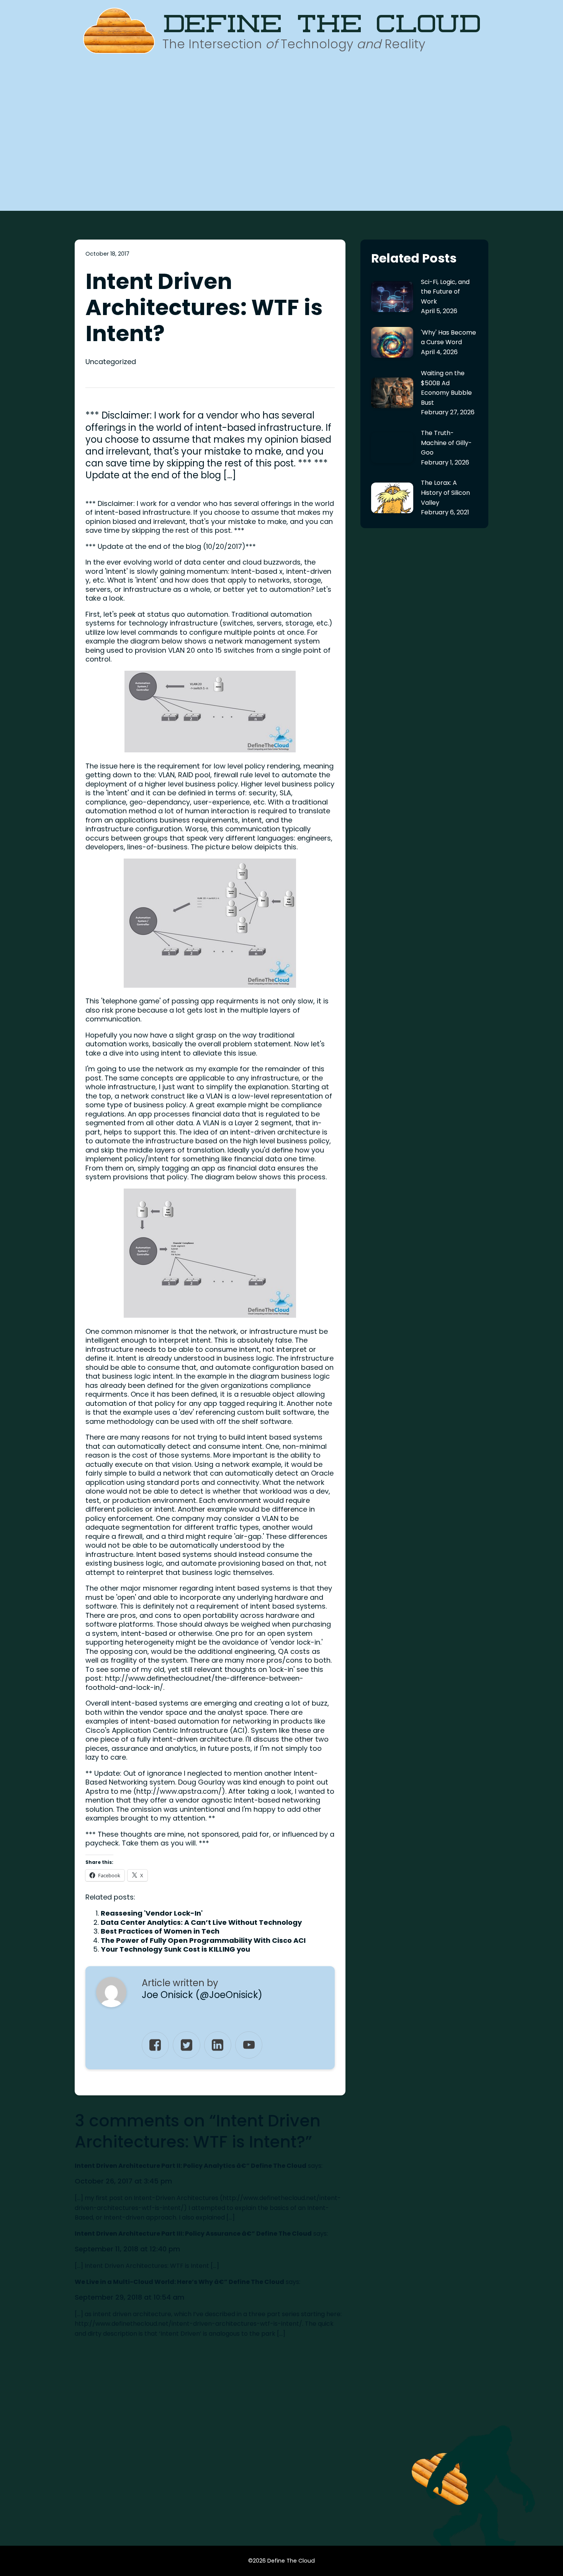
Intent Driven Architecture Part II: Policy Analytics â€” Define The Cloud (191, 2166)
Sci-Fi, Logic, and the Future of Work (445, 292)
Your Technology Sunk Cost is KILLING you (175, 1949)
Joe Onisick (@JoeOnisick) (202, 1995)
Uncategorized (111, 362)
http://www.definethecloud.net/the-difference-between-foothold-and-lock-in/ (194, 1683)
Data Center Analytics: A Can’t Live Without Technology (201, 1922)
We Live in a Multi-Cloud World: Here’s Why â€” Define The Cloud (179, 2282)
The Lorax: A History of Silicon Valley (445, 493)
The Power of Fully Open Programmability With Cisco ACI (203, 1940)
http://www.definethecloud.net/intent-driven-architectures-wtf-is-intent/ (188, 2324)
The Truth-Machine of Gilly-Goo (446, 443)
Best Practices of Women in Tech (160, 1931)
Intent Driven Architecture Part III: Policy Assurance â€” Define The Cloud (193, 2234)
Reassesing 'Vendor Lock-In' (152, 1913)
